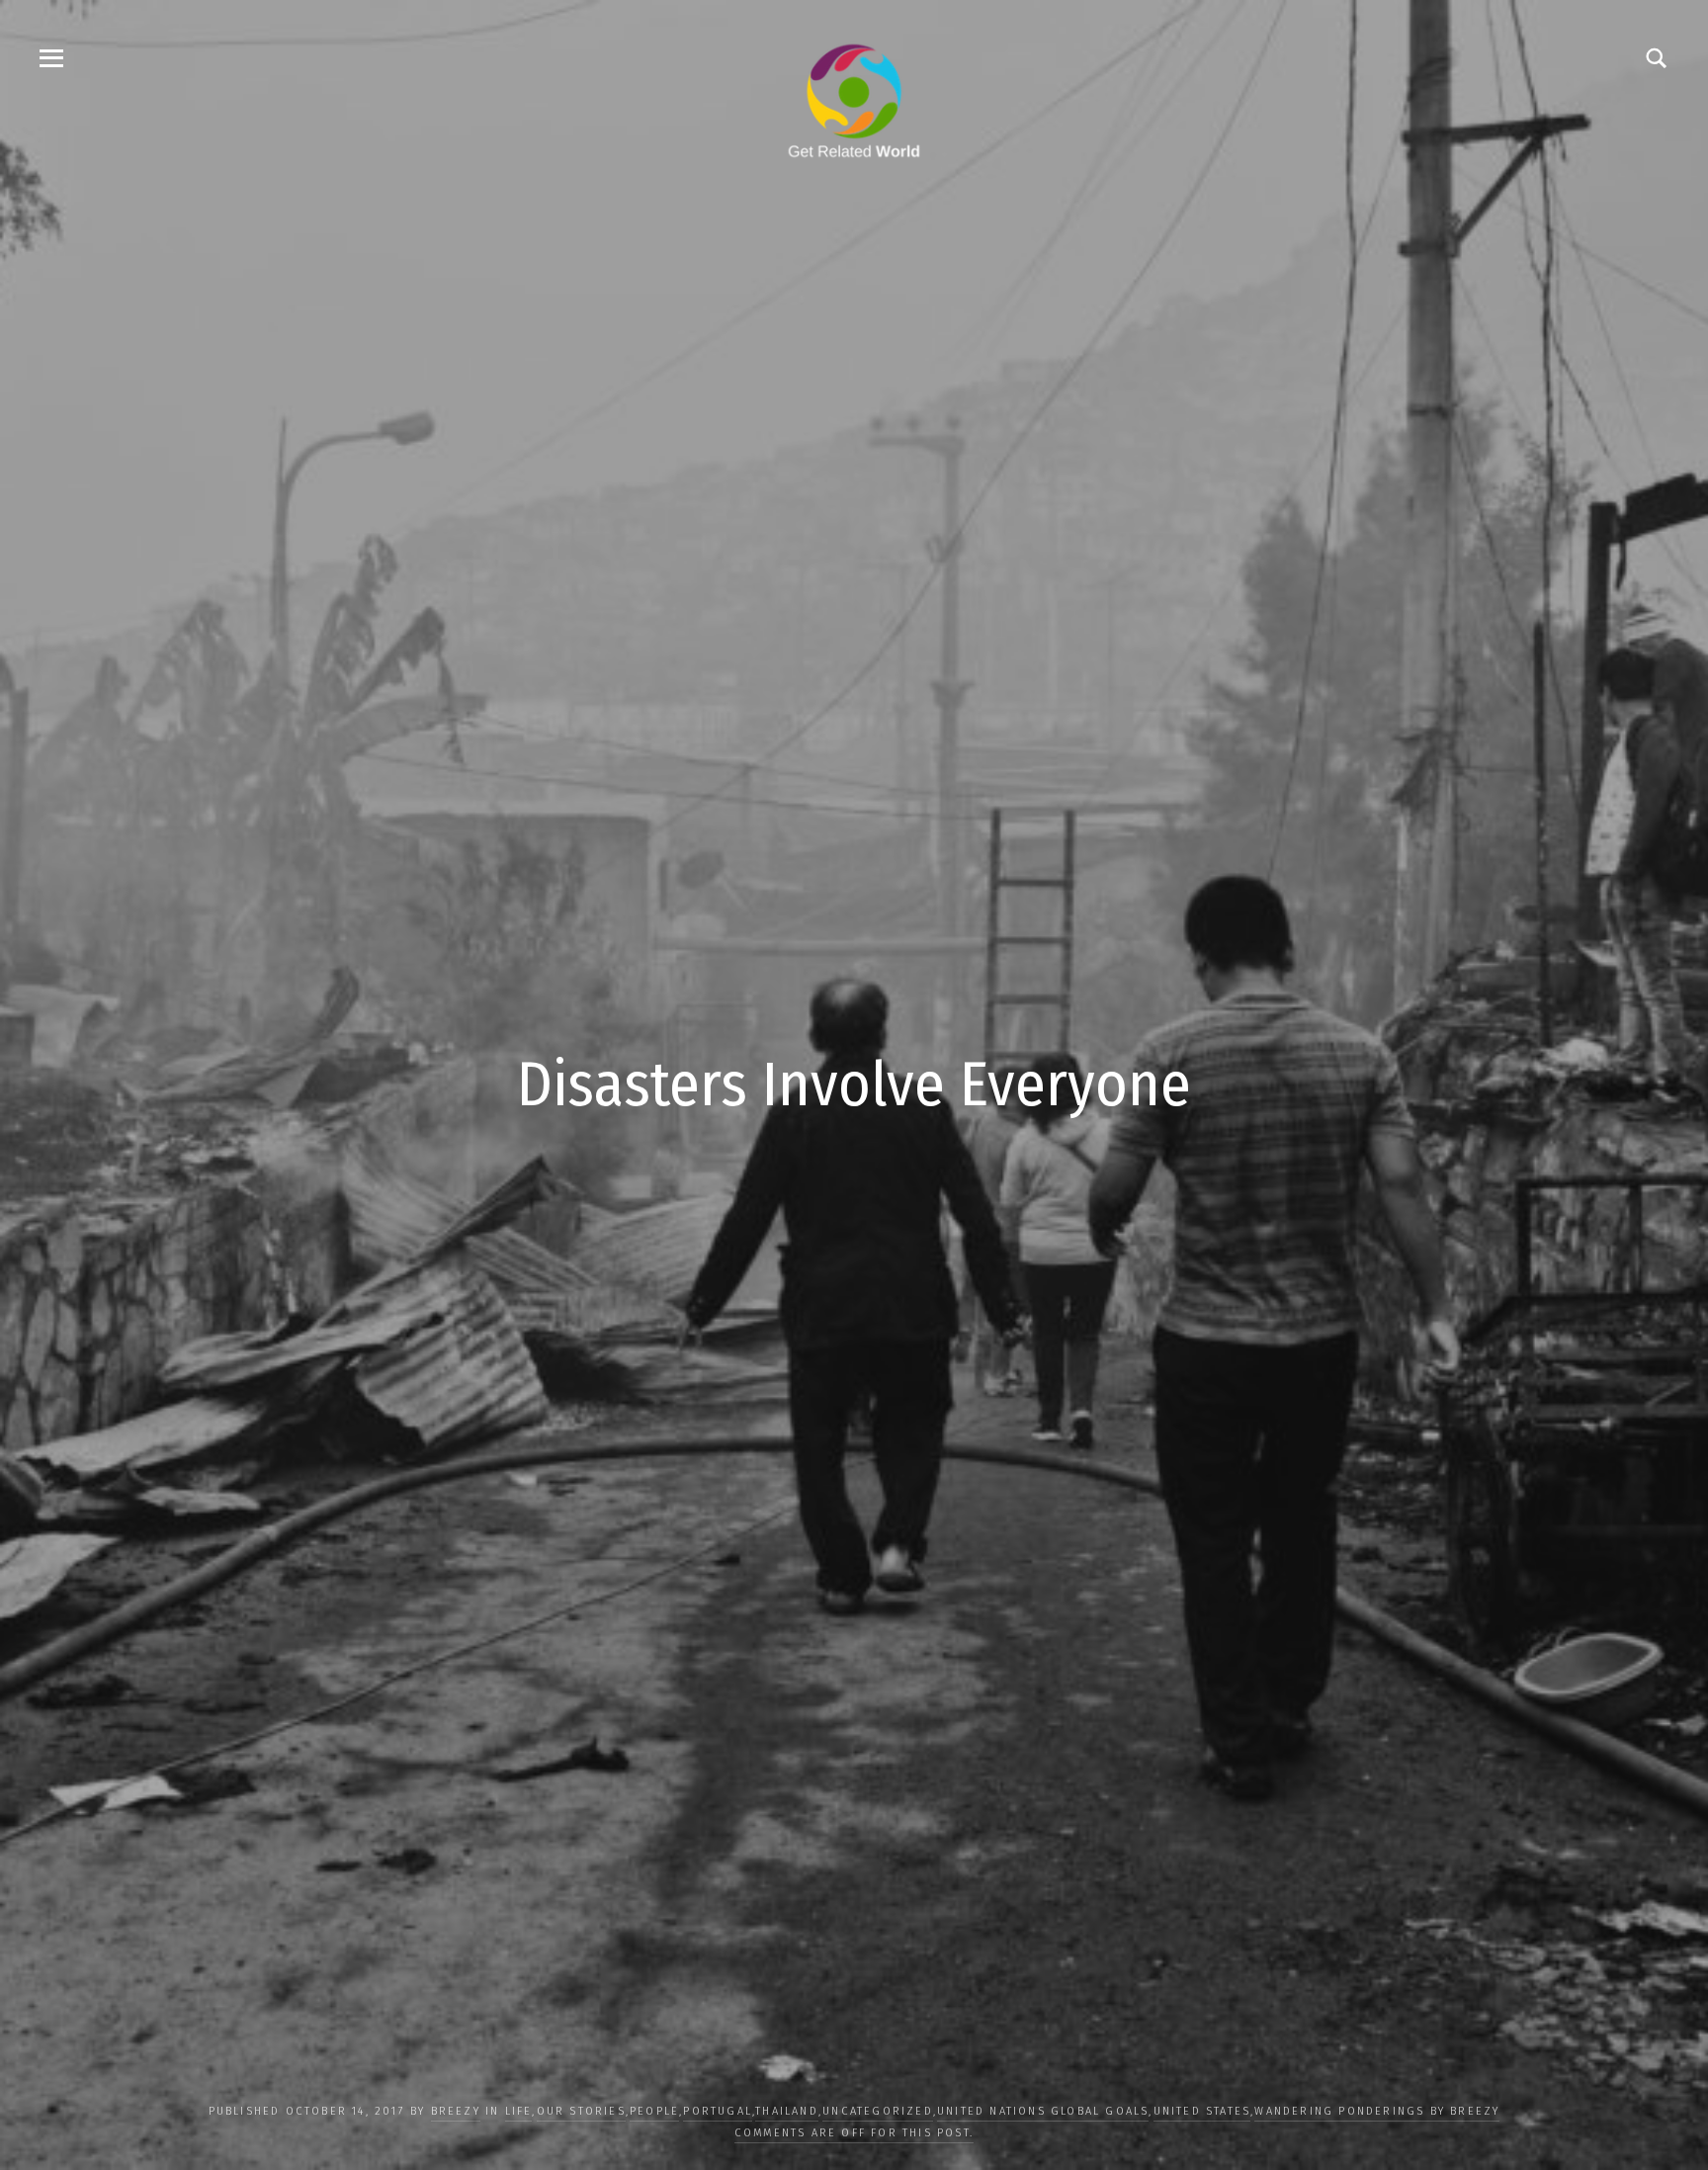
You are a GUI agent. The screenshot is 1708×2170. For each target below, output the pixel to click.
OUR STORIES (581, 2111)
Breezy (456, 2111)
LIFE (519, 2111)
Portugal (718, 2111)
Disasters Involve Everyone (854, 1085)
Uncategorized (878, 2111)
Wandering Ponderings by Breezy (1377, 2111)
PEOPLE (654, 2111)
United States (1202, 2111)
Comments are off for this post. (854, 2133)
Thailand (787, 2111)
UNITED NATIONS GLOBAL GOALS (1043, 2111)
